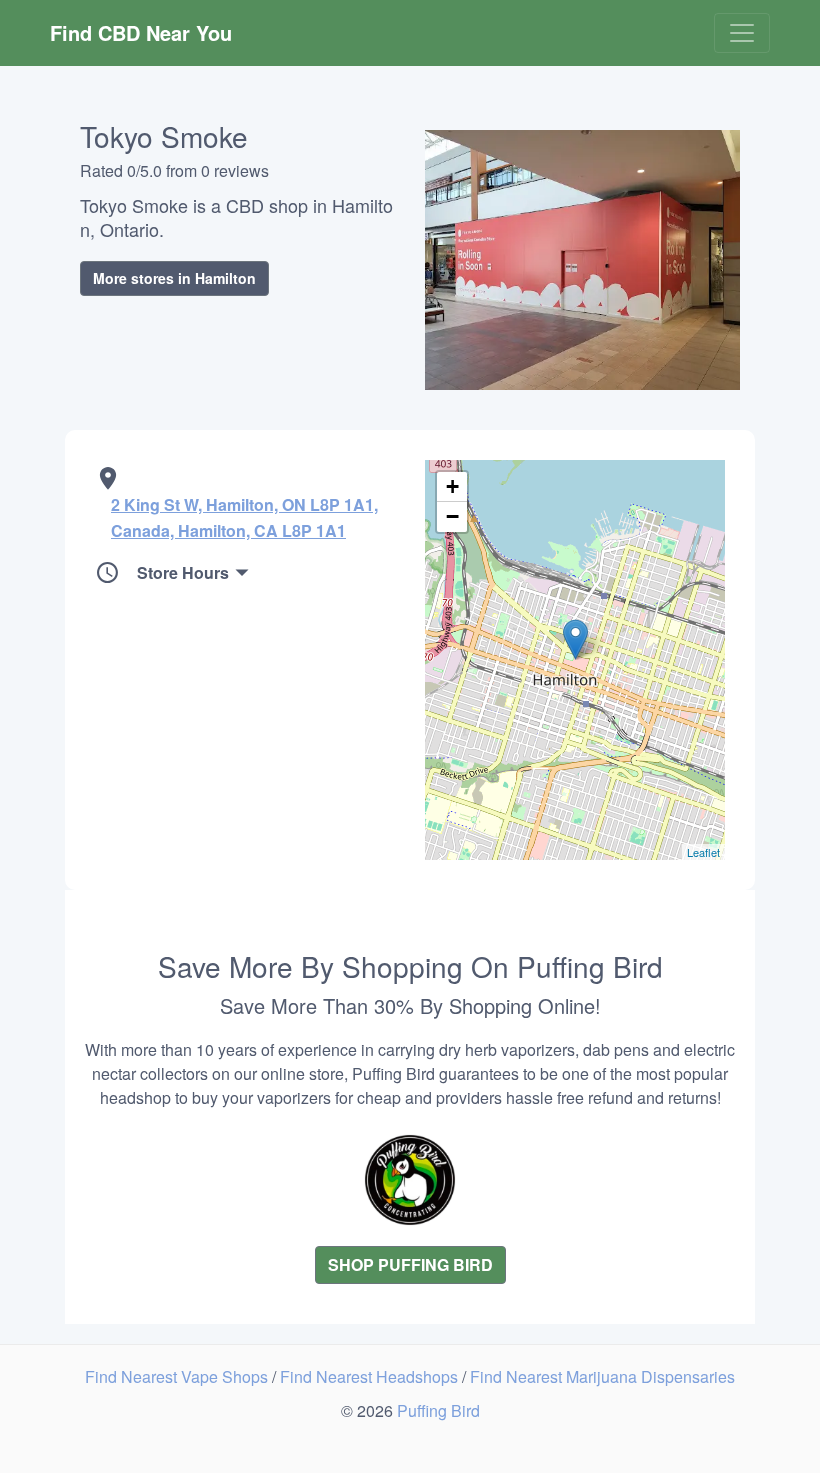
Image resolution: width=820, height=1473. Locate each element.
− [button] (452, 516)
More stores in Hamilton (174, 278)
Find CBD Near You (141, 32)
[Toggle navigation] (742, 33)
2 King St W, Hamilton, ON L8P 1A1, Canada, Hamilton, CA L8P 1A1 (244, 517)
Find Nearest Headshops (371, 1376)
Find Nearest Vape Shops (178, 1376)
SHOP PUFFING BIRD (410, 1264)
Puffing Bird (438, 1410)
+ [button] (452, 486)
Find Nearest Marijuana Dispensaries (602, 1376)
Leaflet (703, 852)
